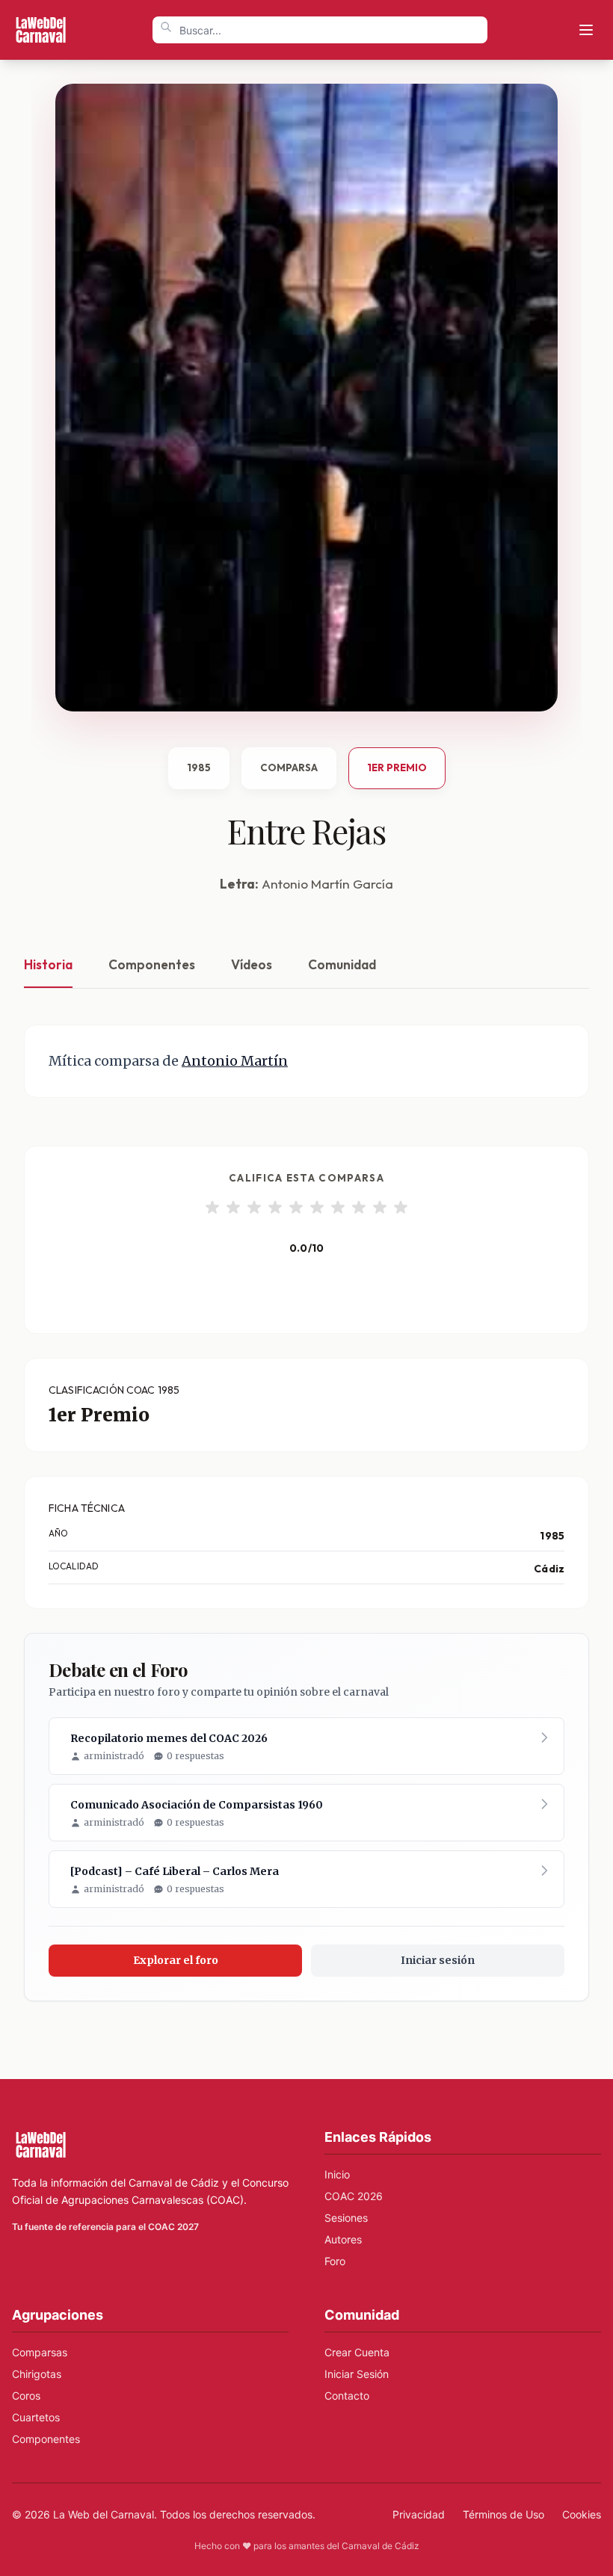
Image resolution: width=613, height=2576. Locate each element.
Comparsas (40, 2352)
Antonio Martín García (327, 884)
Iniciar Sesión (357, 2374)
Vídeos (252, 964)
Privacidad (419, 2514)
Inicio (337, 2174)
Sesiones (346, 2218)
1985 (199, 767)
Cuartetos (36, 2417)
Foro (335, 2261)
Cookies (582, 2514)
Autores (343, 2239)
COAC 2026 (354, 2196)
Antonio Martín (235, 1061)
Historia (48, 964)
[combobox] (320, 30)
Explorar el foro (176, 1960)
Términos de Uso (503, 2514)
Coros (26, 2396)
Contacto (347, 2396)
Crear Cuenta (357, 2352)
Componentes (152, 964)
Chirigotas (37, 2374)
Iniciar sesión (438, 1960)
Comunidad (342, 964)
